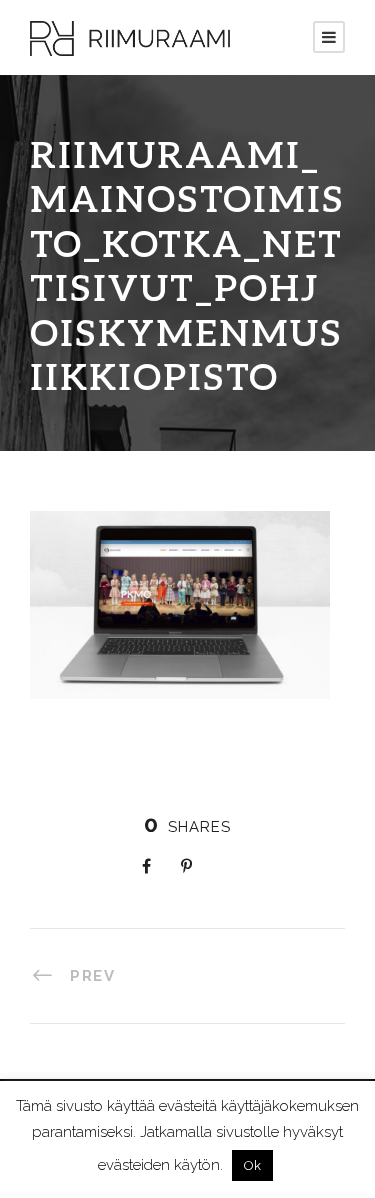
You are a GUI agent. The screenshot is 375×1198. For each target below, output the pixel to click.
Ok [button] (252, 1165)
